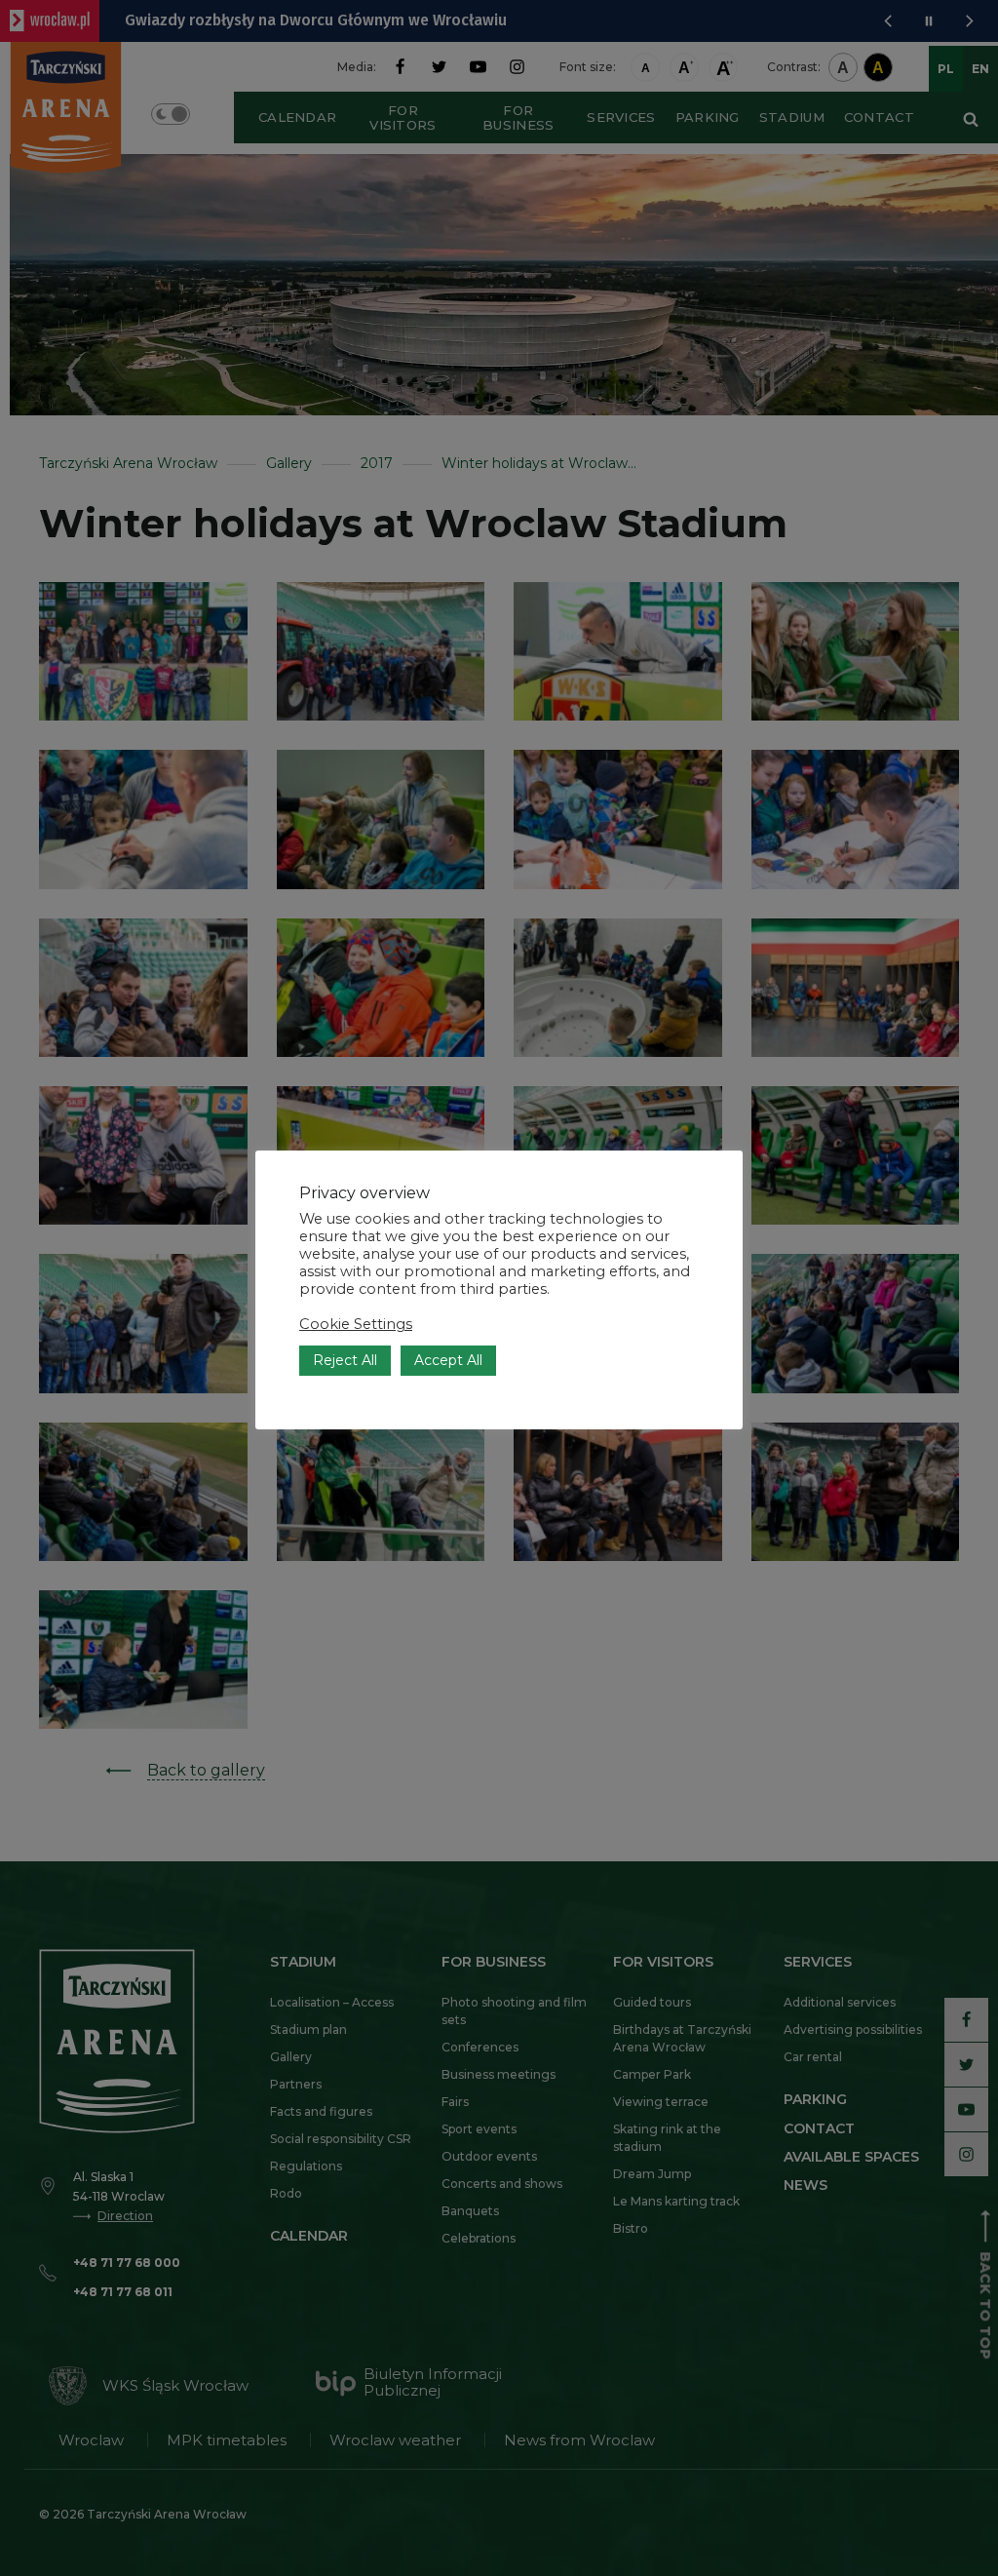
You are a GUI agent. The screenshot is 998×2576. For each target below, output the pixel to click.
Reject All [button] (345, 1360)
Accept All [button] (448, 1360)
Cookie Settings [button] (356, 1324)
